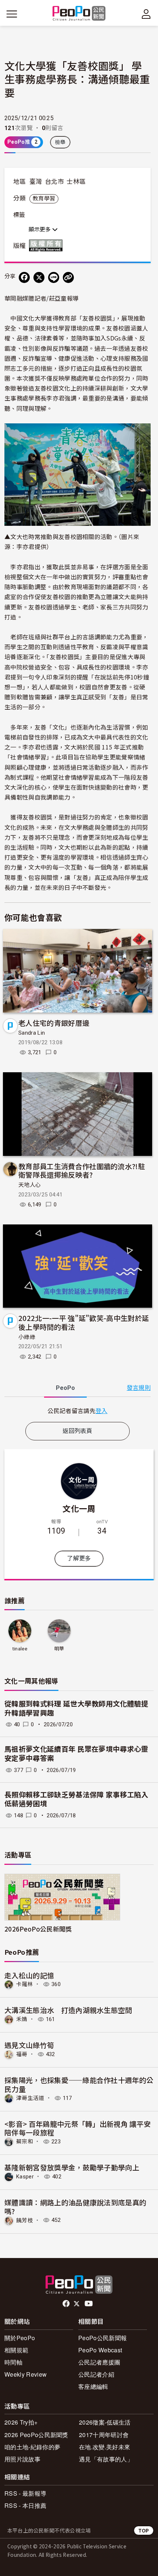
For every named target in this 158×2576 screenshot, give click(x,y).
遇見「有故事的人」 (106, 2459)
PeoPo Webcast (100, 2350)
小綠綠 (27, 1337)
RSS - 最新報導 (25, 2493)
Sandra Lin (32, 1033)
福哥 (22, 2054)
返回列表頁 (78, 1431)
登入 (102, 1411)
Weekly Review (26, 2374)
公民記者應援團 (99, 2362)
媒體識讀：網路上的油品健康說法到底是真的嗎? (75, 2207)
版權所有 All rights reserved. (47, 245)
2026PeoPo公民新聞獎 (38, 1929)
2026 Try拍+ (21, 2422)
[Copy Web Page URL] (68, 277)
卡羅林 (25, 1984)
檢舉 (60, 142)
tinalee (20, 1649)
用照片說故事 (22, 2459)
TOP (144, 2530)
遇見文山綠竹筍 (29, 2045)
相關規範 (16, 2350)
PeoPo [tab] (65, 1388)
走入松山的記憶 (29, 1975)
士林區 (76, 182)
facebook (67, 2304)
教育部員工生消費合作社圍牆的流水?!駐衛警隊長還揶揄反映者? (82, 1170)
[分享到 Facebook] (24, 277)
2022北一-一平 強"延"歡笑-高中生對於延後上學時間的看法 (84, 1322)
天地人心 (30, 1185)
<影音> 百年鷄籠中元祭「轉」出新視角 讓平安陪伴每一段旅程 (78, 2128)
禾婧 (22, 2019)
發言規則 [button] (139, 1388)
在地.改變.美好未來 (105, 2447)
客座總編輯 (93, 2386)
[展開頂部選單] (146, 14)
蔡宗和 (25, 2142)
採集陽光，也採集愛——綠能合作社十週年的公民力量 (79, 2084)
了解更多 (79, 1558)
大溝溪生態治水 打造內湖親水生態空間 (68, 2010)
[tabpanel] (78, 1411)
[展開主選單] (12, 14)
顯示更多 (40, 230)
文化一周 (79, 1508)
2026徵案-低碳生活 (105, 2422)
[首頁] (79, 14)
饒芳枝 (25, 2220)
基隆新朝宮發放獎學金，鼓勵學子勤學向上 (72, 2167)
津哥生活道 (30, 2098)
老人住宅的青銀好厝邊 (54, 1023)
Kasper (25, 2177)
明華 (59, 1649)
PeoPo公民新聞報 (103, 2338)
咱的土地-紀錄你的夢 (32, 2447)
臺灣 (36, 182)
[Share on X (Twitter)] (39, 277)
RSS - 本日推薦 (25, 2505)
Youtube (89, 2304)
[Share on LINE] (54, 277)
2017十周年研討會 (104, 2435)
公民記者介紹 (96, 2374)
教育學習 (44, 199)
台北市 (54, 182)
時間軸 (13, 2362)
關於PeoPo (20, 2338)
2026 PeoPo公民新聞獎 (36, 2435)
